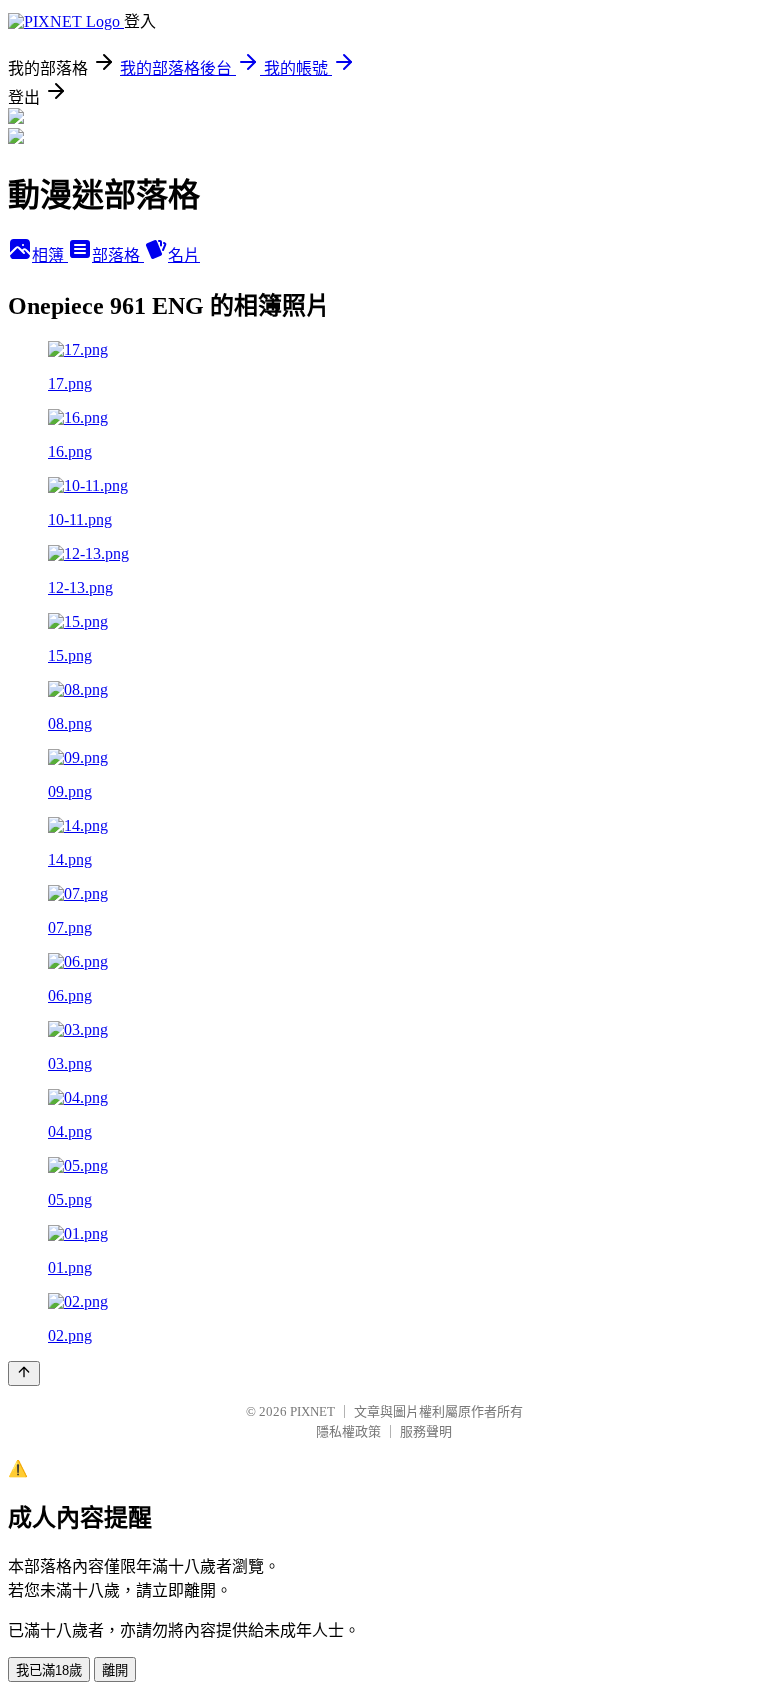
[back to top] (24, 1373)
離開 (115, 1670)
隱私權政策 (348, 1431)
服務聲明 (426, 1431)
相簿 (50, 255)
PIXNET (312, 1411)
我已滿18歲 (49, 1670)
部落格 (118, 255)
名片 (184, 255)
